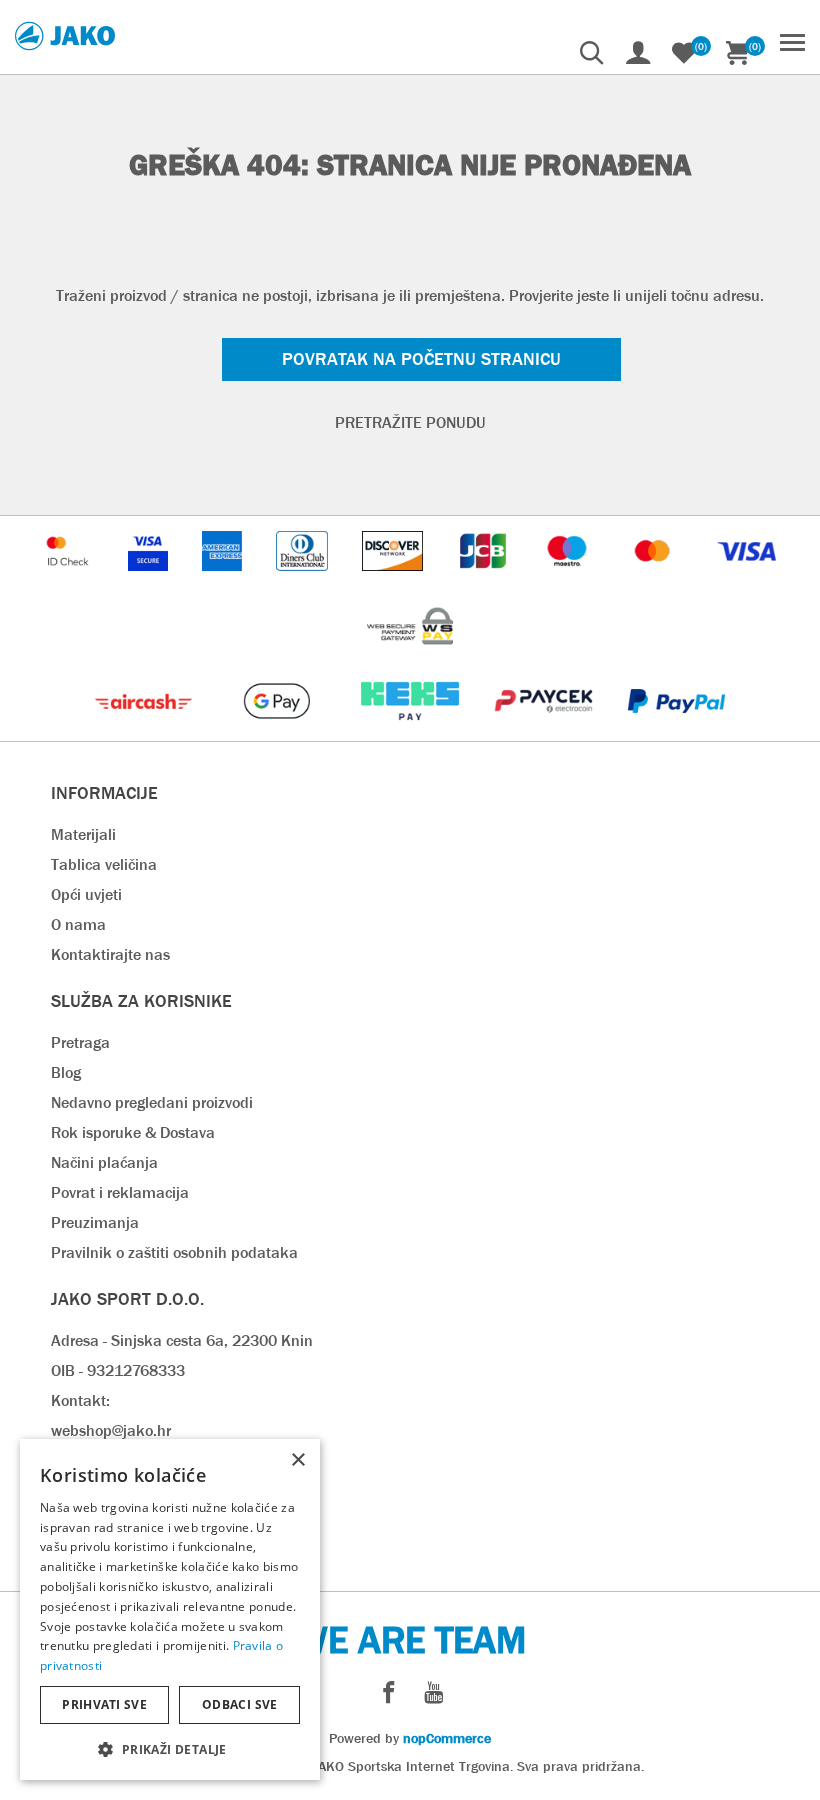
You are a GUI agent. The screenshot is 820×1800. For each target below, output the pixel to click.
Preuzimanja (95, 1222)
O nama (78, 924)
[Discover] (395, 580)
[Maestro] (569, 580)
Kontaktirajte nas (110, 954)
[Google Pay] (278, 730)
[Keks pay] (411, 730)
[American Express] (224, 580)
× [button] (297, 1460)
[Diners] (303, 580)
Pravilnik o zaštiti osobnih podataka (174, 1252)
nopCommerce (447, 1738)
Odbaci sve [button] (240, 1704)
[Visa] (747, 580)
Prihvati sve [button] (104, 1704)
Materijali (83, 834)
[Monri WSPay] (410, 655)
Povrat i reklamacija (120, 1192)
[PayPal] (676, 730)
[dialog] (170, 1609)
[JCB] (485, 580)
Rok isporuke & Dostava (133, 1132)
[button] (170, 1748)
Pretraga (80, 1042)
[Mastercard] (655, 580)
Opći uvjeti (86, 894)
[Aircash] (145, 730)
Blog (66, 1072)
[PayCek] (545, 730)
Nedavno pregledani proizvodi (152, 1102)
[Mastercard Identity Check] (70, 580)
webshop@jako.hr (111, 1430)
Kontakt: (80, 1400)
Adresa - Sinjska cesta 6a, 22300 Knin (182, 1340)
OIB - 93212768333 (118, 1370)
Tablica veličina (104, 864)
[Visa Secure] (150, 580)
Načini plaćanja (104, 1162)
